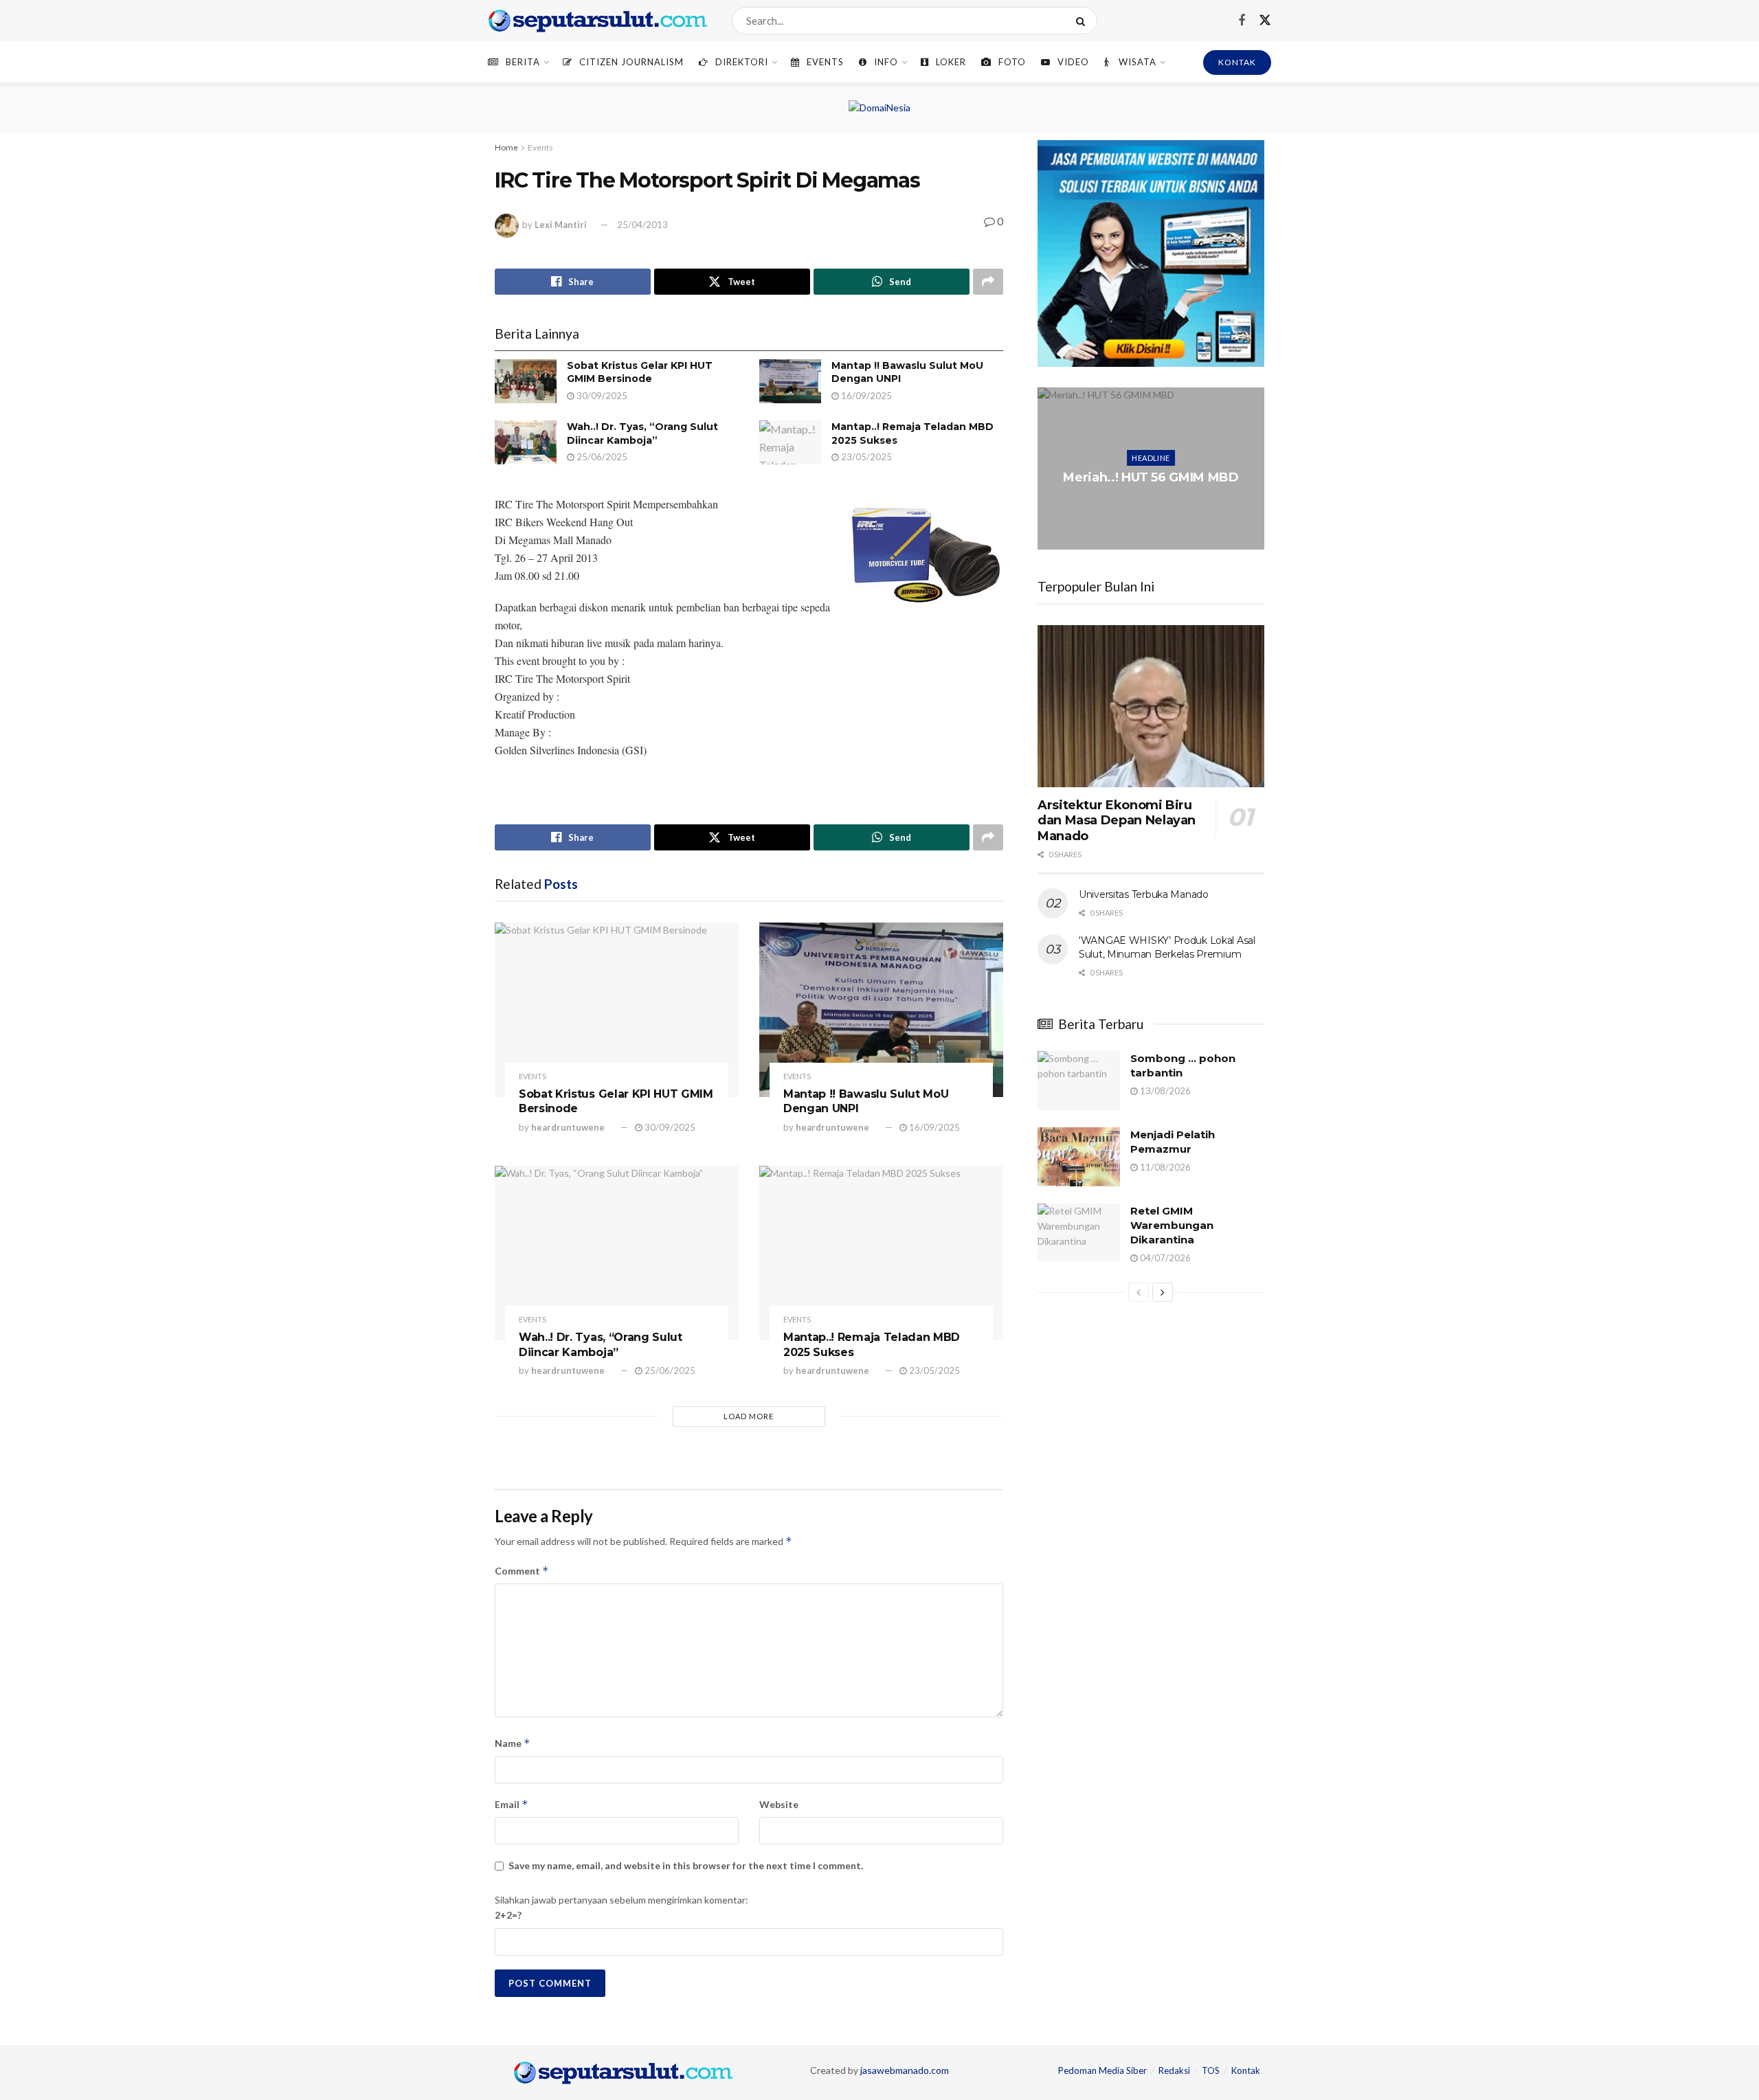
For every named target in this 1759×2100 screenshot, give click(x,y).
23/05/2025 (865, 457)
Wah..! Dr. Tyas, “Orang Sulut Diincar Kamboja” (642, 433)
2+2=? (508, 1915)
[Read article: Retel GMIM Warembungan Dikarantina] (1079, 1233)
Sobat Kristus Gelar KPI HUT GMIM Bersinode (640, 372)
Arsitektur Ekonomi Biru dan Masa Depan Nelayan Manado (1117, 821)
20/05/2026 (1154, 513)
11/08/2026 (1164, 1167)
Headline (1151, 450)
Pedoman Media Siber (1102, 2070)
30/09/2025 (601, 396)
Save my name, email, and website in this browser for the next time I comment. (686, 1865)
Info (886, 62)
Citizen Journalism (631, 62)
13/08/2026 (1164, 1091)
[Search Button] (1083, 21)
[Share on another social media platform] (988, 282)
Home (506, 147)
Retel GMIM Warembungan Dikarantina (1172, 1225)
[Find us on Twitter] (1265, 21)
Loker (951, 62)
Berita (523, 62)
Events (825, 62)
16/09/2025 (865, 396)
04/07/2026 (1164, 1258)
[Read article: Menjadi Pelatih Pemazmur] (1079, 1157)
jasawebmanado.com (905, 2070)
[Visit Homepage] (598, 21)
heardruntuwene (568, 1127)
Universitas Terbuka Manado (1144, 894)
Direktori (742, 62)
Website (779, 1804)
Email (512, 1804)
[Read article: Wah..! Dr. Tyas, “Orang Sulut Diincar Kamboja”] (526, 442)
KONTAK (1237, 62)
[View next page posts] (1163, 1292)
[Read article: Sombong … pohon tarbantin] (1079, 1081)
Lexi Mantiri (561, 225)
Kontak (1246, 2070)
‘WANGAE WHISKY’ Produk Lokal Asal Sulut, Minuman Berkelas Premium (1167, 947)
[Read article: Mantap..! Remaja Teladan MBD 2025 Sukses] (790, 442)
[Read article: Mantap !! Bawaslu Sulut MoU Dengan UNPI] (790, 381)
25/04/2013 (642, 225)
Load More (749, 1416)
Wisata (1138, 62)
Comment (522, 1571)
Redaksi (1174, 2070)
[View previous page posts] (1139, 1292)
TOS (1211, 2070)
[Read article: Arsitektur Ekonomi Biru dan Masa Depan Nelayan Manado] (1151, 706)
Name (513, 1743)
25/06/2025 (601, 457)
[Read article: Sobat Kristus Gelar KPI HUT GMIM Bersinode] (526, 381)
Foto (1012, 62)
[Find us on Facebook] (1242, 21)
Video (1073, 62)
